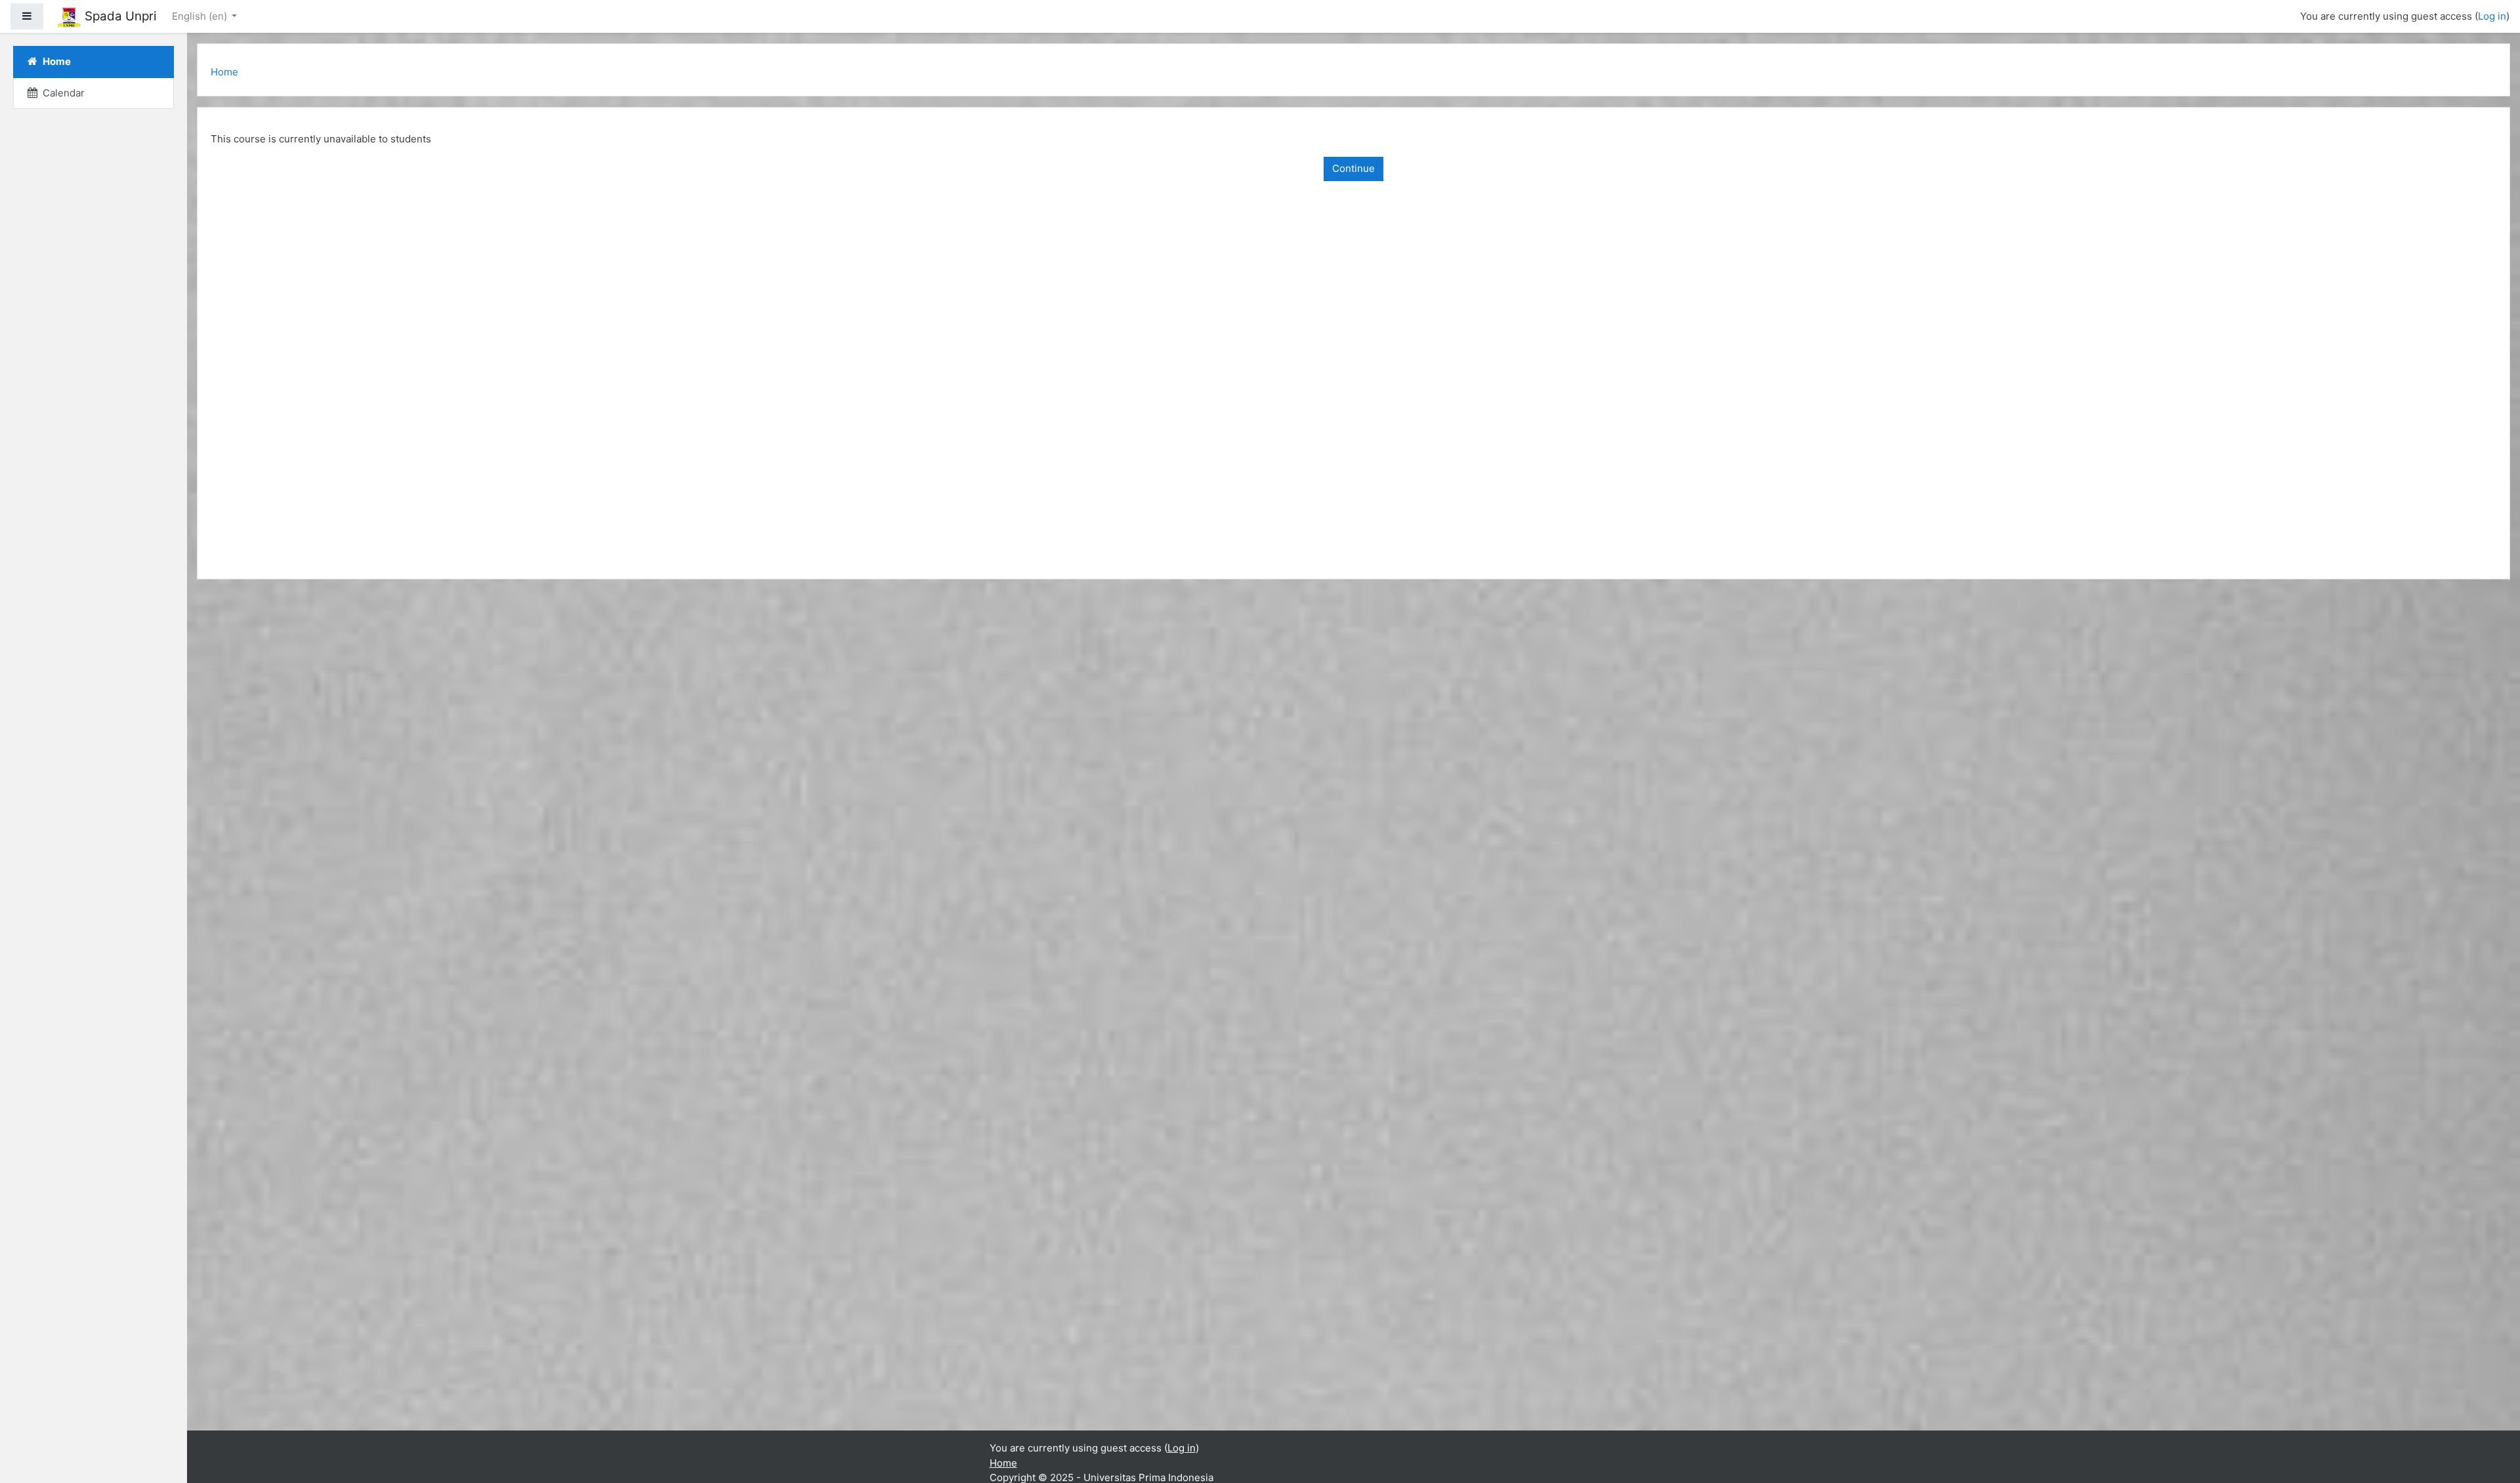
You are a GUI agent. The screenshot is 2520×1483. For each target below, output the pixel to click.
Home (224, 72)
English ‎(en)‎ (201, 16)
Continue (1354, 168)
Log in (2492, 16)
